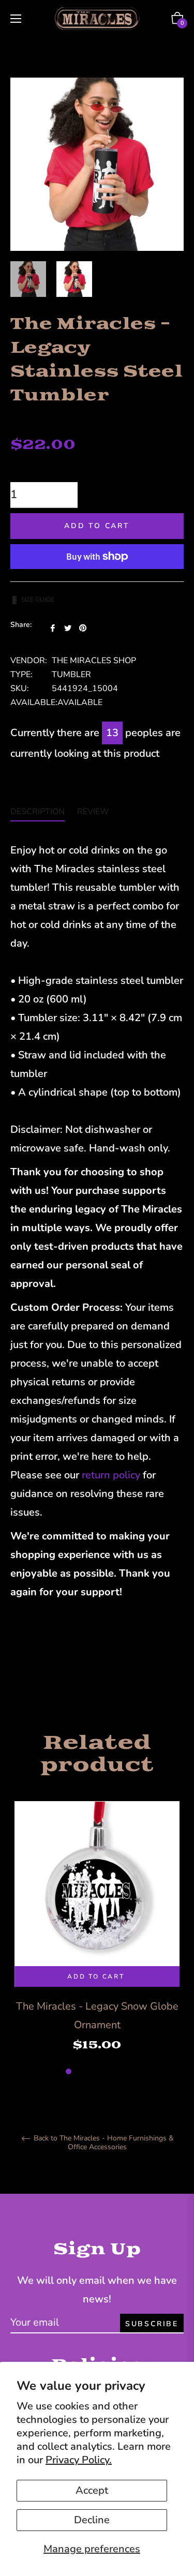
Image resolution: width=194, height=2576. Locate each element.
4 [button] (103, 2071)
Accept (92, 2490)
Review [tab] (94, 812)
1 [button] (69, 2071)
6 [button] (125, 2071)
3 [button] (91, 2071)
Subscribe (152, 2324)
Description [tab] (38, 812)
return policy (111, 1475)
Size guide (38, 600)
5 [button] (114, 2071)
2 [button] (80, 2071)
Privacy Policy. (79, 2460)
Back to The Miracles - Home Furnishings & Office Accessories (103, 2143)
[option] (97, 1939)
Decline (92, 2520)
